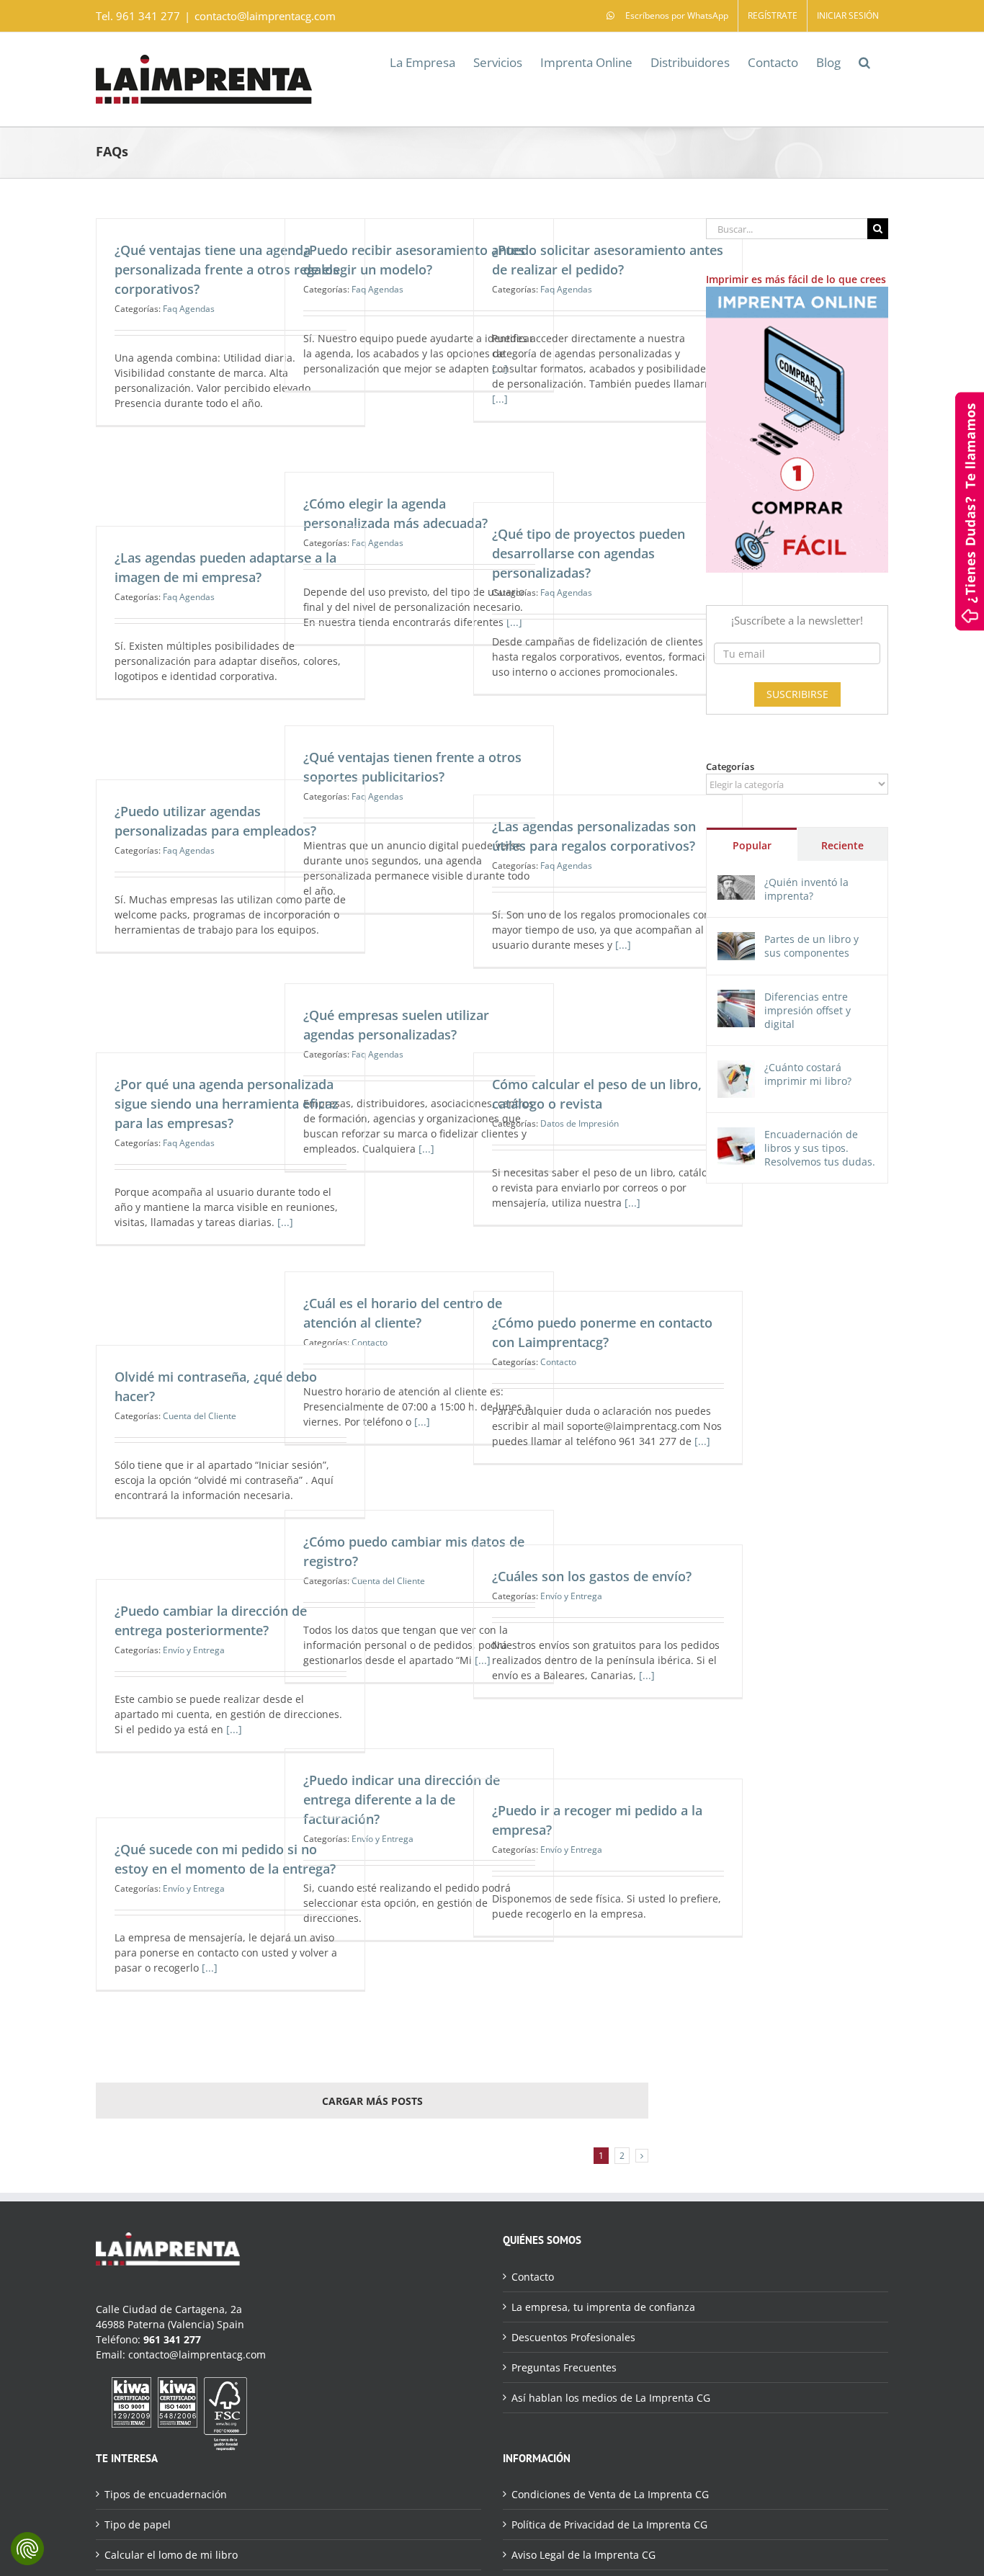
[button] (864, 61)
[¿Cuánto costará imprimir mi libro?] (736, 1068)
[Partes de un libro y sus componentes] (736, 940)
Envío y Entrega (571, 1596)
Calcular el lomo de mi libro (171, 2555)
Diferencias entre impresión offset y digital (808, 1010)
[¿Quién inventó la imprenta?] (736, 883)
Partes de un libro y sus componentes (811, 946)
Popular (752, 845)
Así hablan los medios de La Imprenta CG (611, 2398)
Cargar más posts (372, 2101)
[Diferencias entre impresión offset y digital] (736, 997)
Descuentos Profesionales (573, 2337)
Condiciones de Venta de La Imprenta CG (610, 2494)
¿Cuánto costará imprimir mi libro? (808, 1074)
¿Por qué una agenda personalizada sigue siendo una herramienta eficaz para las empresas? (227, 1104)
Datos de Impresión (580, 1123)
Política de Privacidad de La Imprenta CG (609, 2524)
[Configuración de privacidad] (27, 2549)
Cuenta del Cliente (200, 1416)
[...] (500, 399)
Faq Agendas (189, 309)
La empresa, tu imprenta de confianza (603, 2307)
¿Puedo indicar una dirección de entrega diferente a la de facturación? (402, 1799)
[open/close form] (970, 510)
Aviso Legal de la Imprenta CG (583, 2555)
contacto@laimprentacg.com (265, 16)
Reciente (842, 845)
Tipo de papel (138, 2524)
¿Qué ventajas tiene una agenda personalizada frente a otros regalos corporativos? (227, 269)
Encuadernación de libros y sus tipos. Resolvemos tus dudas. (820, 1148)
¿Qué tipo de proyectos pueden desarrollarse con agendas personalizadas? (589, 553)
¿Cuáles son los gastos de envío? (592, 1576)
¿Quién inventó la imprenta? (806, 889)
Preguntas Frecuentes (564, 2367)
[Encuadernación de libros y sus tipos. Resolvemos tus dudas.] (736, 1135)
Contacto (558, 1362)
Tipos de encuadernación (166, 2494)
